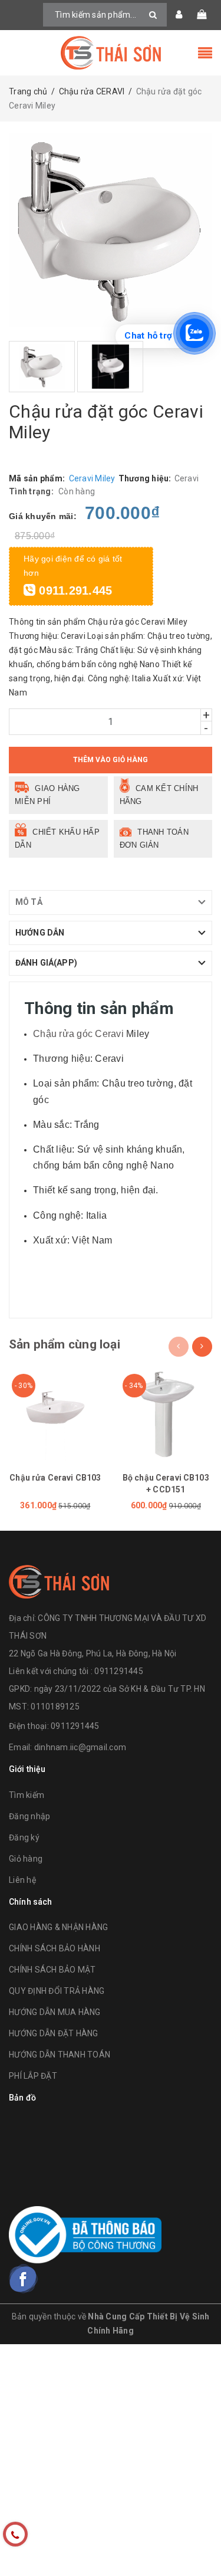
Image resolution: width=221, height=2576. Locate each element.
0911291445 (75, 1726)
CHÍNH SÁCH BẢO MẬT (52, 1970)
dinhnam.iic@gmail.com (80, 1747)
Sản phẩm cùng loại (65, 1344)
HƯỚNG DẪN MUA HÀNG (55, 2012)
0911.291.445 (74, 590)
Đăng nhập (29, 1816)
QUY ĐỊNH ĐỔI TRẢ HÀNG (57, 1991)
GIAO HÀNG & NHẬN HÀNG (58, 1927)
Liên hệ (22, 1880)
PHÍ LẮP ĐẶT (33, 2076)
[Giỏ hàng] (202, 15)
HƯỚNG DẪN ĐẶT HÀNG (54, 2033)
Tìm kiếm (27, 1795)
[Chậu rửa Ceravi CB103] (55, 1415)
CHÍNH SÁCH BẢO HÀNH (55, 1948)
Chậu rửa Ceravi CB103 (55, 1478)
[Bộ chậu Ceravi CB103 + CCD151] (166, 1415)
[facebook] (24, 2279)
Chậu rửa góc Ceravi (78, 1034)
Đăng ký (24, 1837)
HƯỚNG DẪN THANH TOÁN (60, 2055)
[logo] (59, 1580)
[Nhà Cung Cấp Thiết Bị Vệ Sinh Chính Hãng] (111, 53)
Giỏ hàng (26, 1859)
